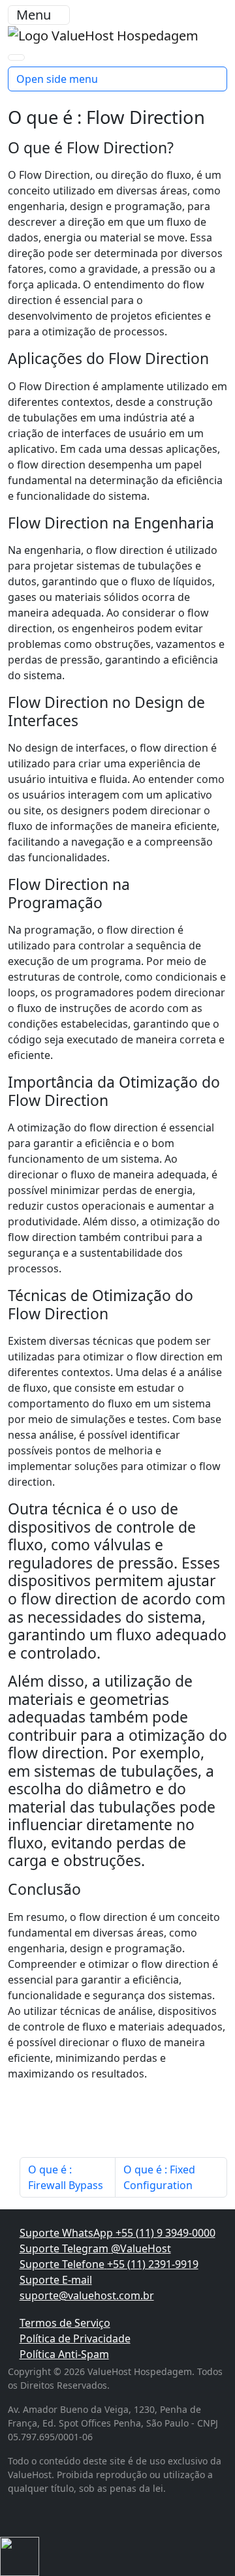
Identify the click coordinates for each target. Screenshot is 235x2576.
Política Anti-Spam (64, 2354)
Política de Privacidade (75, 2338)
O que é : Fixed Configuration (159, 2177)
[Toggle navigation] (16, 57)
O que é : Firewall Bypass (66, 2177)
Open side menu (57, 79)
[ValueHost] (103, 34)
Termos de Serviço (65, 2323)
